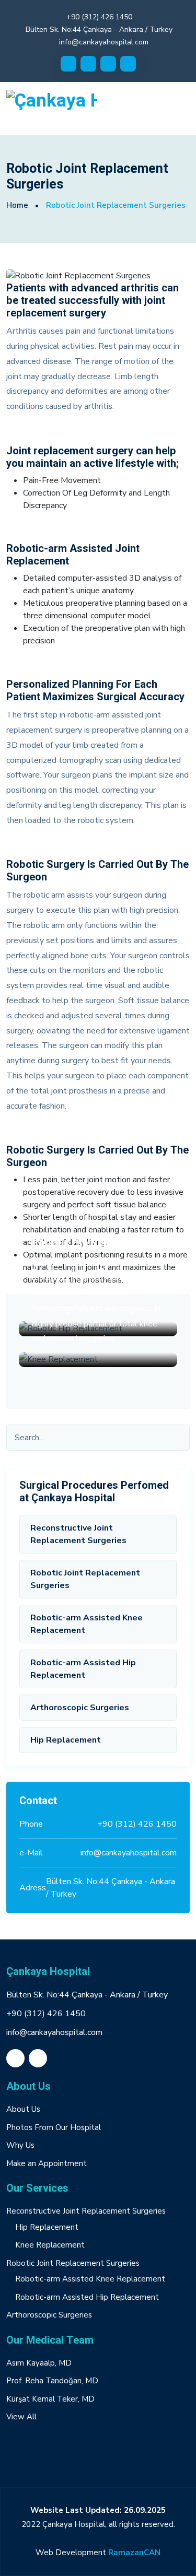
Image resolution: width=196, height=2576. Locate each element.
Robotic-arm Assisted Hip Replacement (83, 1669)
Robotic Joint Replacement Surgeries (85, 1579)
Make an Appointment (47, 2163)
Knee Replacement (50, 2245)
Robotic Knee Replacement (96, 1273)
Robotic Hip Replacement (93, 1242)
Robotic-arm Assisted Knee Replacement (87, 1624)
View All (21, 2417)
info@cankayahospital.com (104, 42)
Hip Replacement (66, 1740)
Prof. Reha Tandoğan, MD (52, 2381)
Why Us (20, 2145)
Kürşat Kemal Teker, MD (50, 2399)
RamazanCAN (134, 2553)
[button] (98, 2449)
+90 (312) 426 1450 (99, 17)
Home (17, 205)
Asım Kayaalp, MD (39, 2363)
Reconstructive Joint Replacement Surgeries (78, 1534)
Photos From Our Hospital (54, 2127)
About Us (23, 2109)
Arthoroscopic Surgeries (80, 1708)
